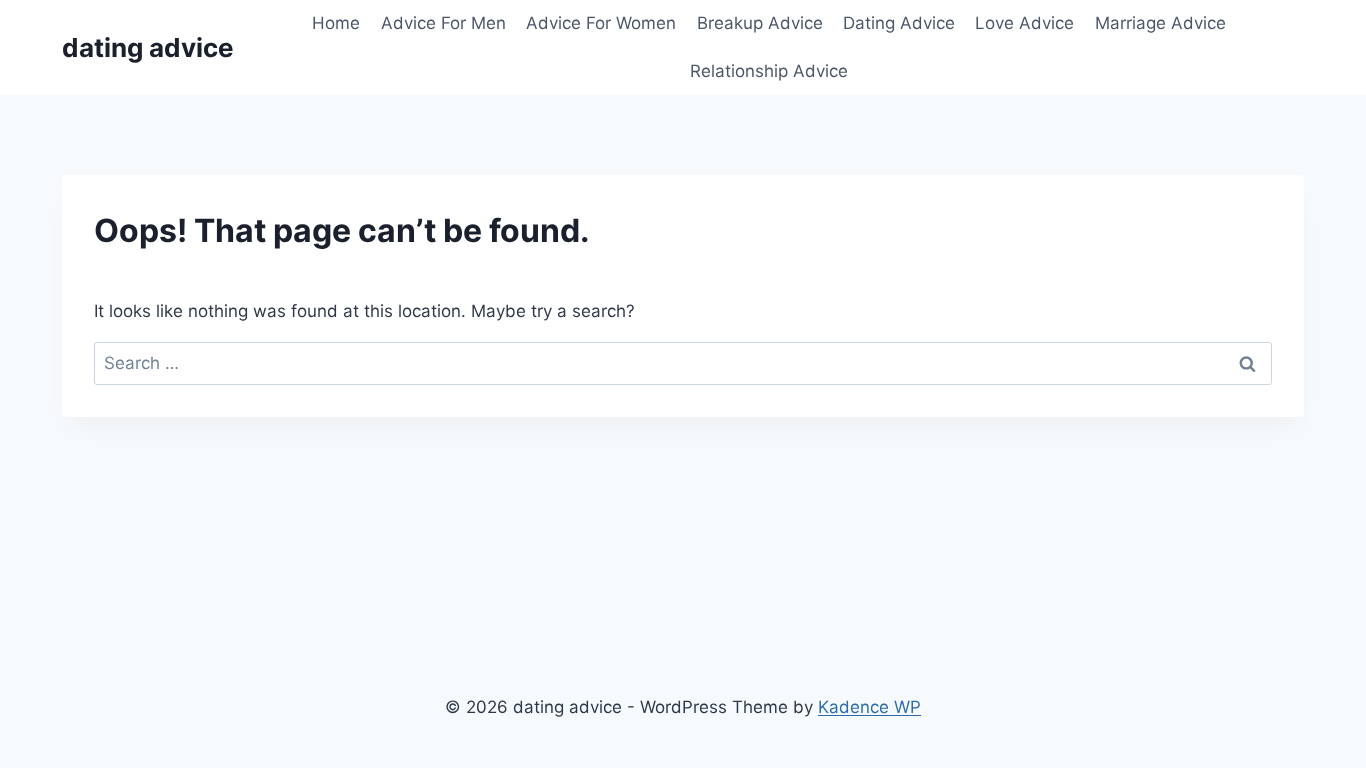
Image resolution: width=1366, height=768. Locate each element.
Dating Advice (899, 23)
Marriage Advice (1160, 23)
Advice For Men (443, 23)
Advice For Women (601, 23)
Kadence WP (869, 707)
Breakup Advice (760, 23)
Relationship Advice (769, 71)
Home (336, 23)
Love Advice (1024, 23)
